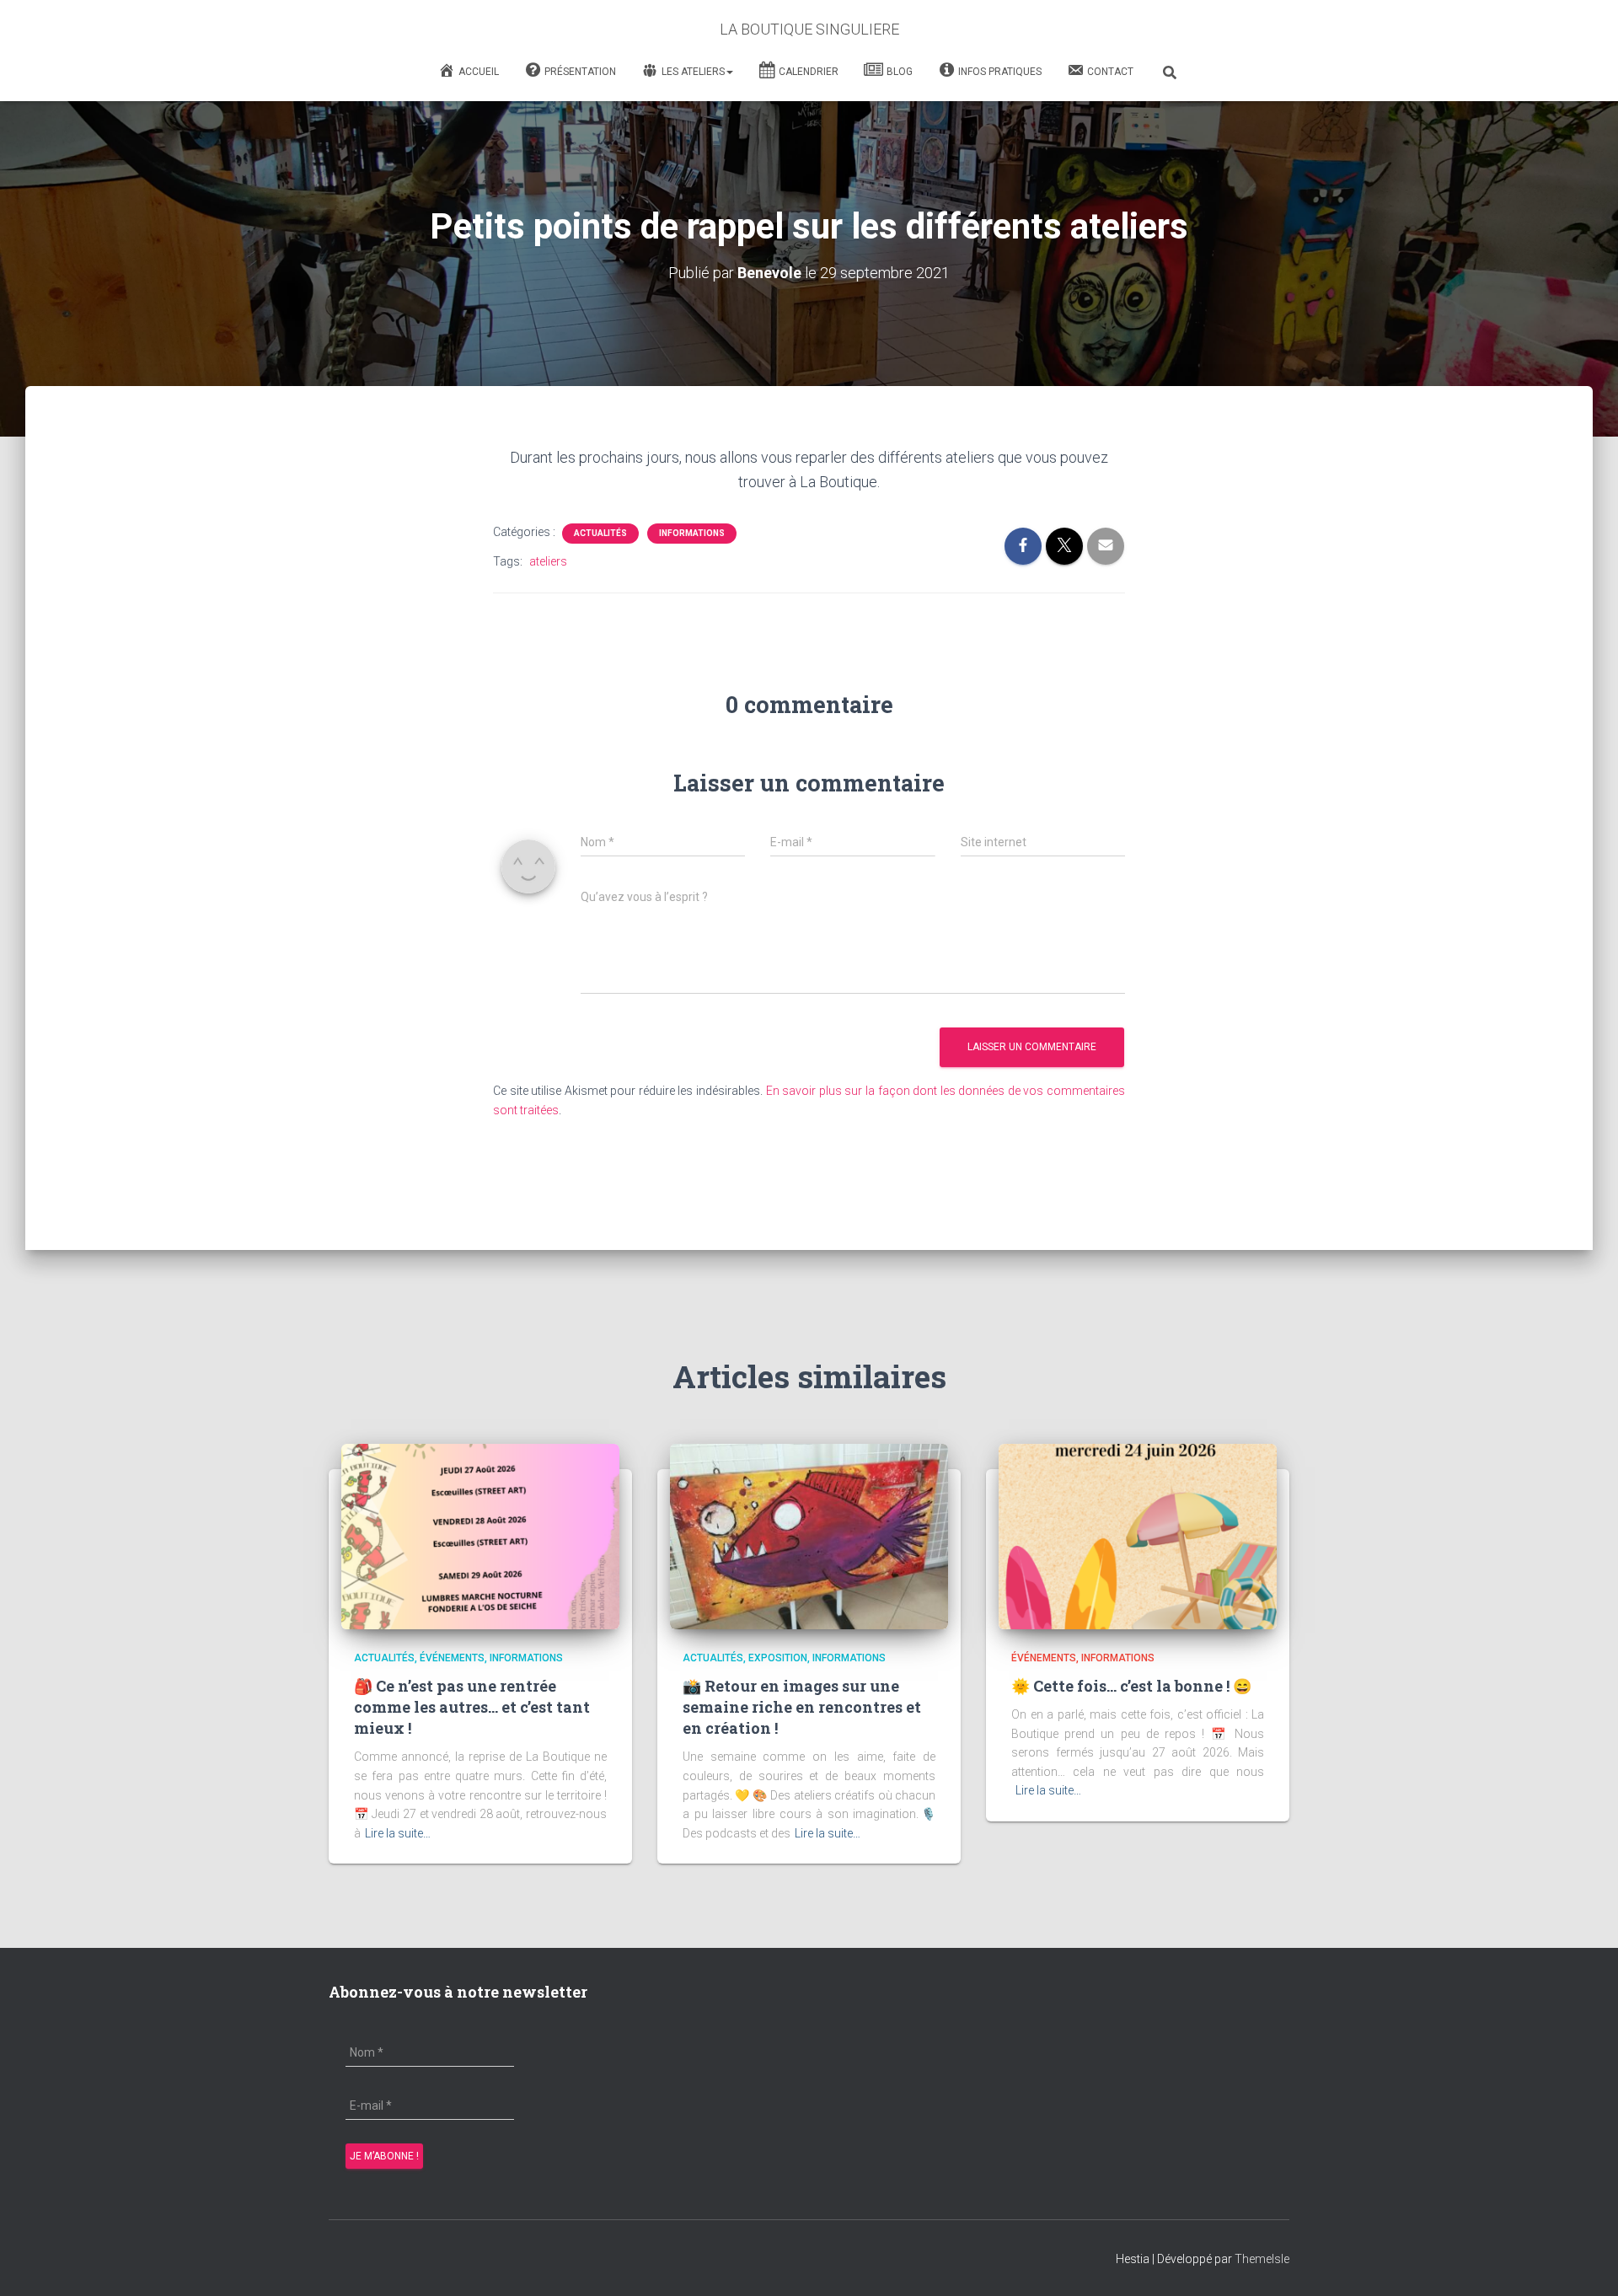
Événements (452, 1658)
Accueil (479, 72)
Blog (900, 72)
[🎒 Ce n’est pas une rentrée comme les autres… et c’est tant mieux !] (480, 1536)
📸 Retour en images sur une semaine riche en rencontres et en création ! (802, 1707)
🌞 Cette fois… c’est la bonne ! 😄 (1131, 1686)
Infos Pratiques (1000, 72)
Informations (692, 533)
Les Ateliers (693, 72)
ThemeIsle (1262, 2259)
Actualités (600, 533)
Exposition (778, 1658)
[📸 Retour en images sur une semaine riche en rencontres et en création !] (809, 1536)
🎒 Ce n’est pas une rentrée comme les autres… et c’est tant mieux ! (472, 1707)
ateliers (548, 561)
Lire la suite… (398, 1833)
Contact (1110, 72)
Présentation (580, 72)
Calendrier (809, 72)
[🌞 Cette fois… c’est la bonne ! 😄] (1138, 1536)
